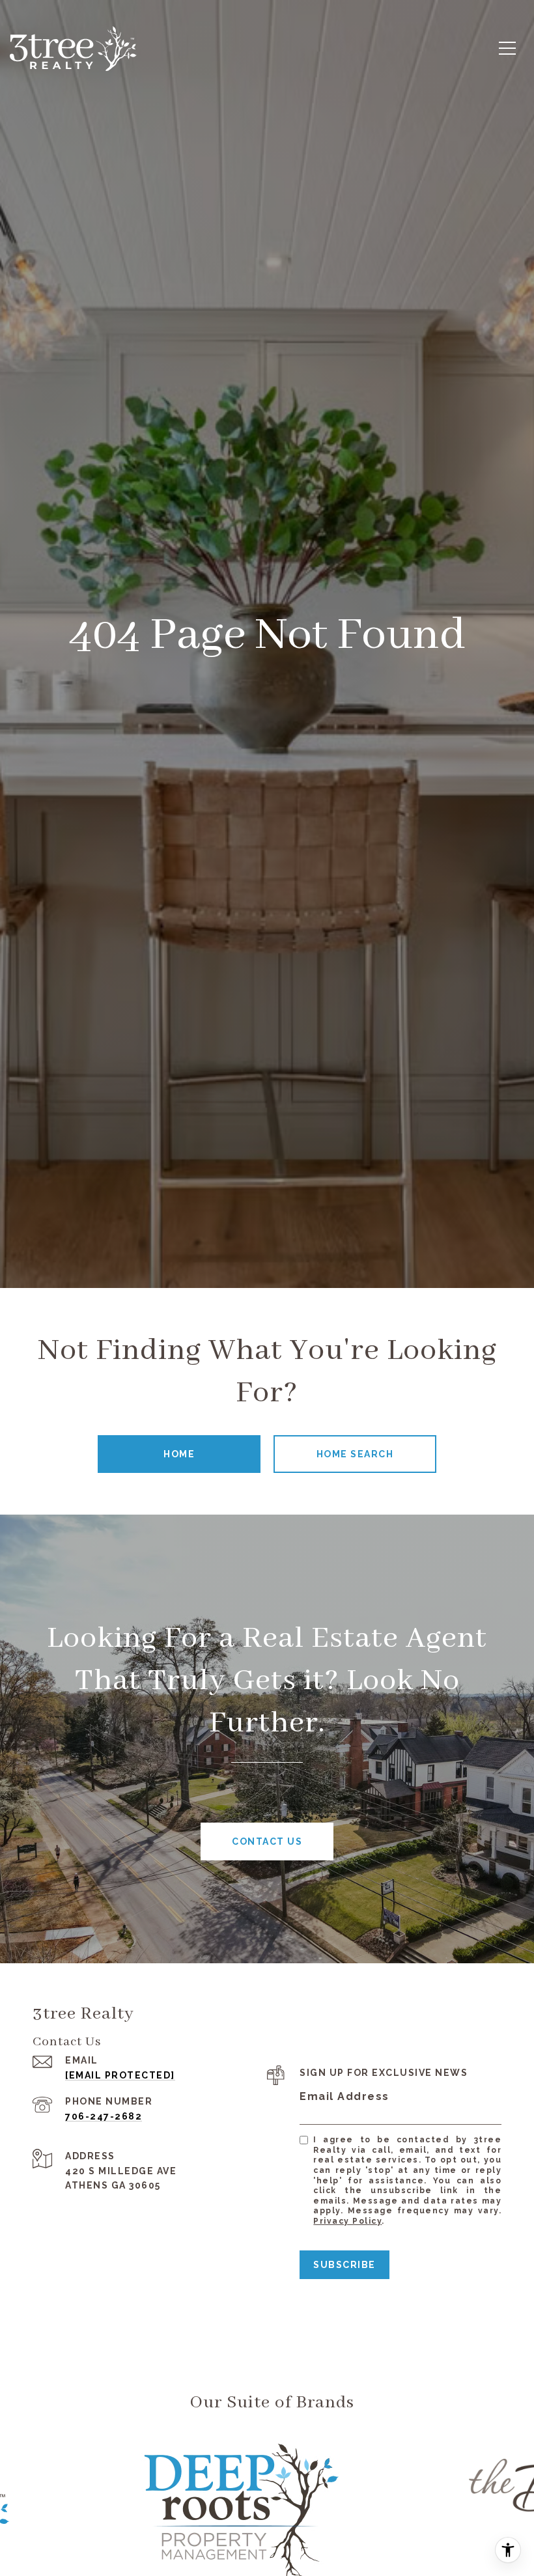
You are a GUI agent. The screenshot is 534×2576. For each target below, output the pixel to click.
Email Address (344, 2096)
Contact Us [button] (267, 1841)
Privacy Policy (347, 2221)
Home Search (355, 1454)
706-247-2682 (104, 2116)
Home (179, 1454)
